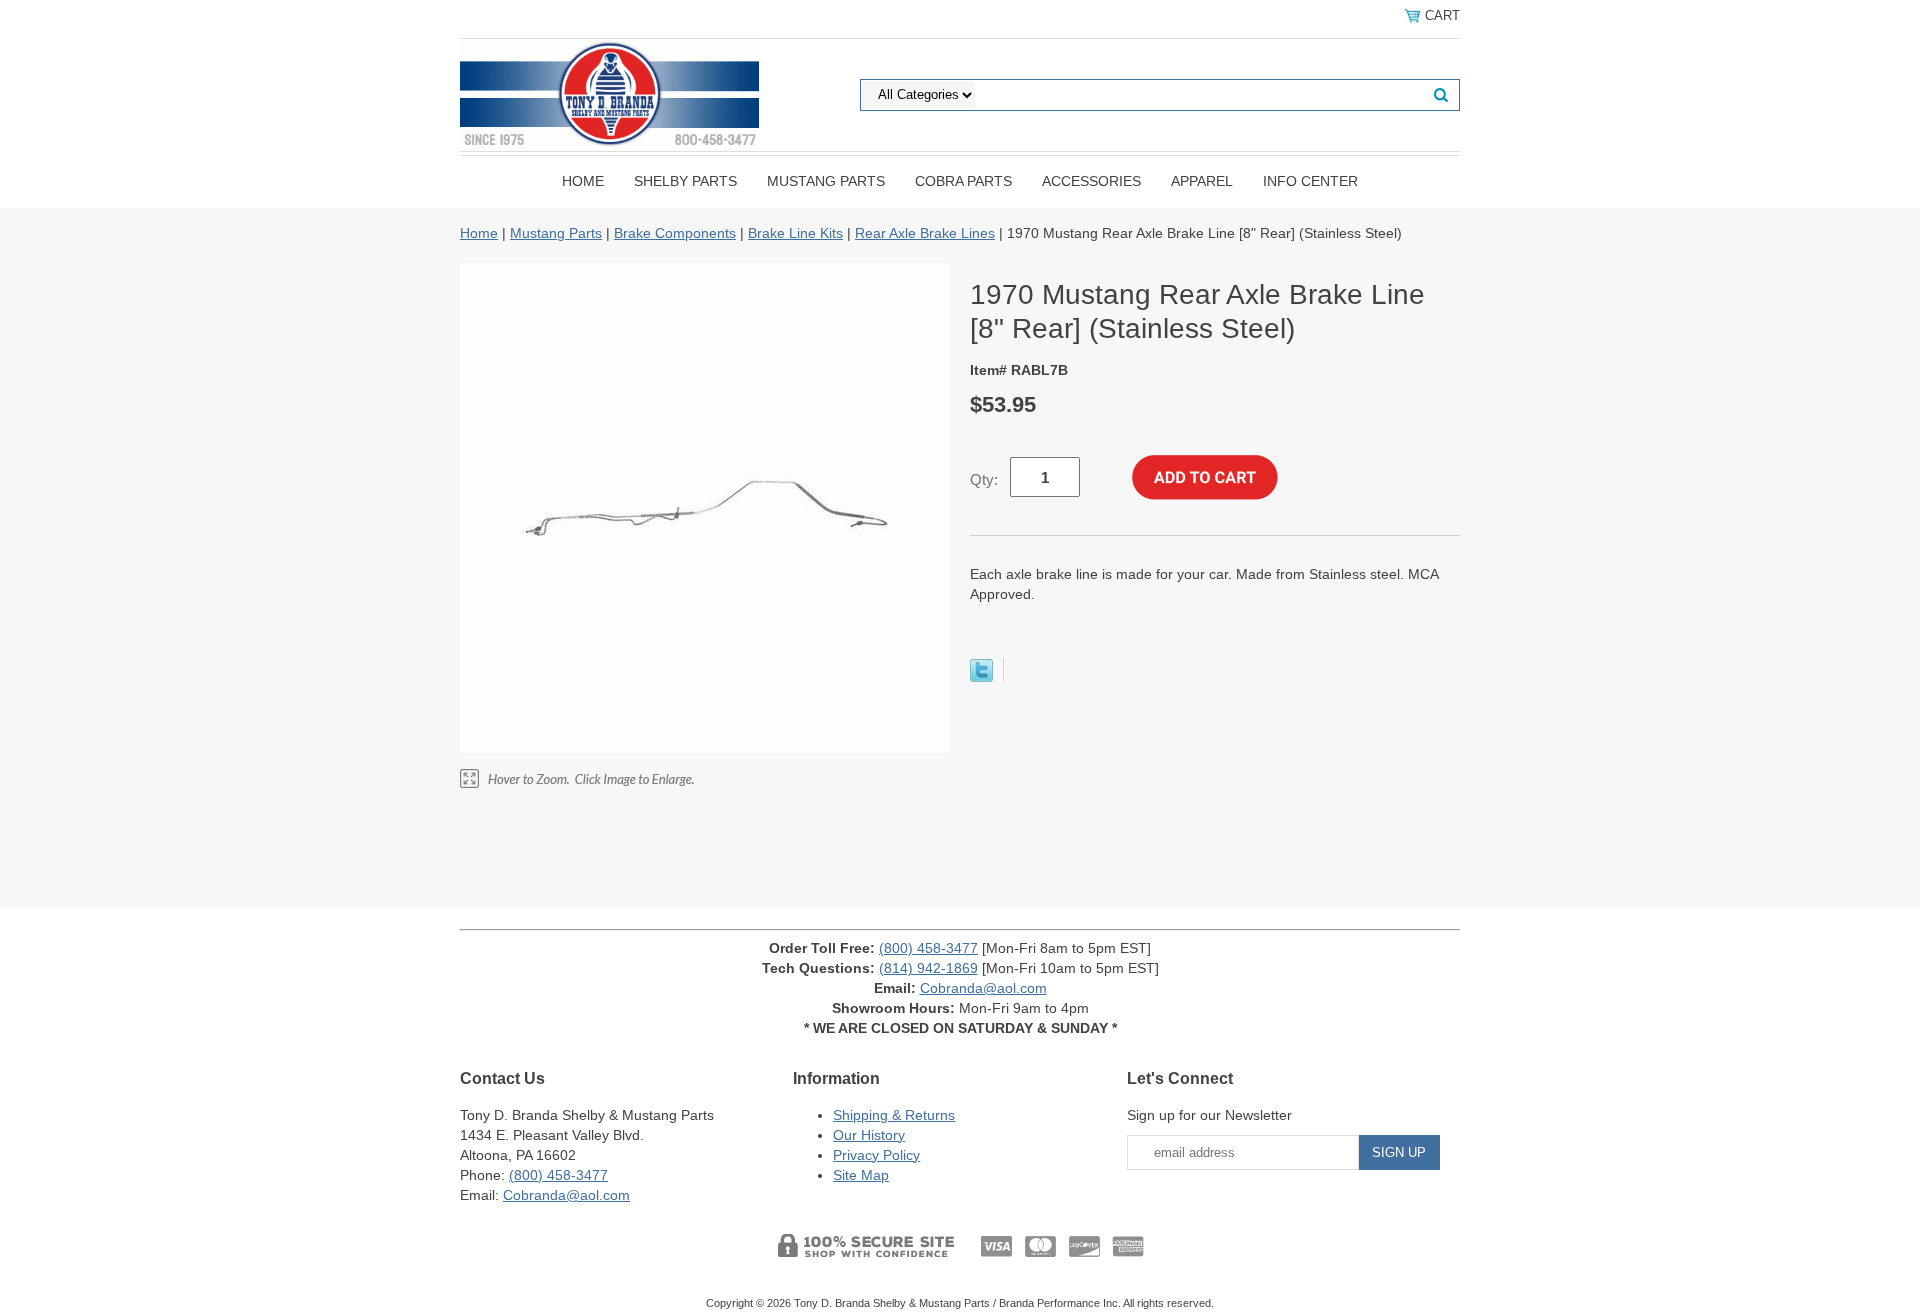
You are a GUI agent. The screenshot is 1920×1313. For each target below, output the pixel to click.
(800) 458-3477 (928, 948)
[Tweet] (981, 677)
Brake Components (675, 233)
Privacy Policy (876, 1155)
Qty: (984, 479)
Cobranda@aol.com (983, 988)
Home (583, 181)
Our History (869, 1135)
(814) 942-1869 (928, 968)
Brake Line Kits (795, 233)
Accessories (1091, 181)
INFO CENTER (1310, 181)
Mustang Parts (826, 181)
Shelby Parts (685, 181)
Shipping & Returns (894, 1115)
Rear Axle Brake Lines (925, 233)
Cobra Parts (963, 181)
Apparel (1202, 181)
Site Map (861, 1175)
